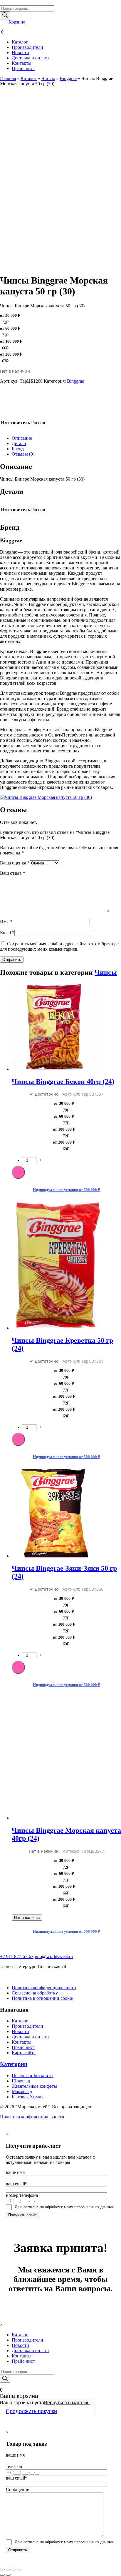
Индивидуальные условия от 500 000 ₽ (67, 1190)
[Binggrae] (15, 412)
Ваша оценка (15, 863)
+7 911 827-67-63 (17, 1956)
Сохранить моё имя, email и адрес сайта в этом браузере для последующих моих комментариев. (59, 946)
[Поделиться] (8, 2570)
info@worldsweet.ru (54, 1956)
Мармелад (22, 2091)
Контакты (22, 63)
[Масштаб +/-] (20, 2570)
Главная (8, 78)
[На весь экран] (14, 2570)
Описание (22, 438)
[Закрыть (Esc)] (2, 2570)
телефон (14, 2466)
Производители (27, 47)
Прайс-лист (23, 68)
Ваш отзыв (13, 873)
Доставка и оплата (30, 58)
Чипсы (48, 78)
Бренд (18, 449)
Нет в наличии (27, 1918)
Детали (19, 443)
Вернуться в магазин (67, 2403)
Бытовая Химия (28, 2097)
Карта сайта (24, 2053)
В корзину (18, 1172)
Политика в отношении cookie (42, 1998)
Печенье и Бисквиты (33, 2076)
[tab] (66, 438)
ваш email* (17, 2184)
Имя (6, 922)
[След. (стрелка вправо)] (8, 2575)
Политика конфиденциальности (44, 1988)
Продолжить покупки (31, 2411)
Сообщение (17, 2489)
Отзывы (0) (23, 454)
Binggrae (68, 78)
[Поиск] (5, 15)
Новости (20, 53)
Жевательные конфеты (34, 2086)
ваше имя (15, 2172)
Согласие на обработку (35, 1993)
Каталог (20, 42)
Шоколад (21, 2081)
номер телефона (22, 2195)
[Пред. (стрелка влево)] (2, 2575)
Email (7, 933)
